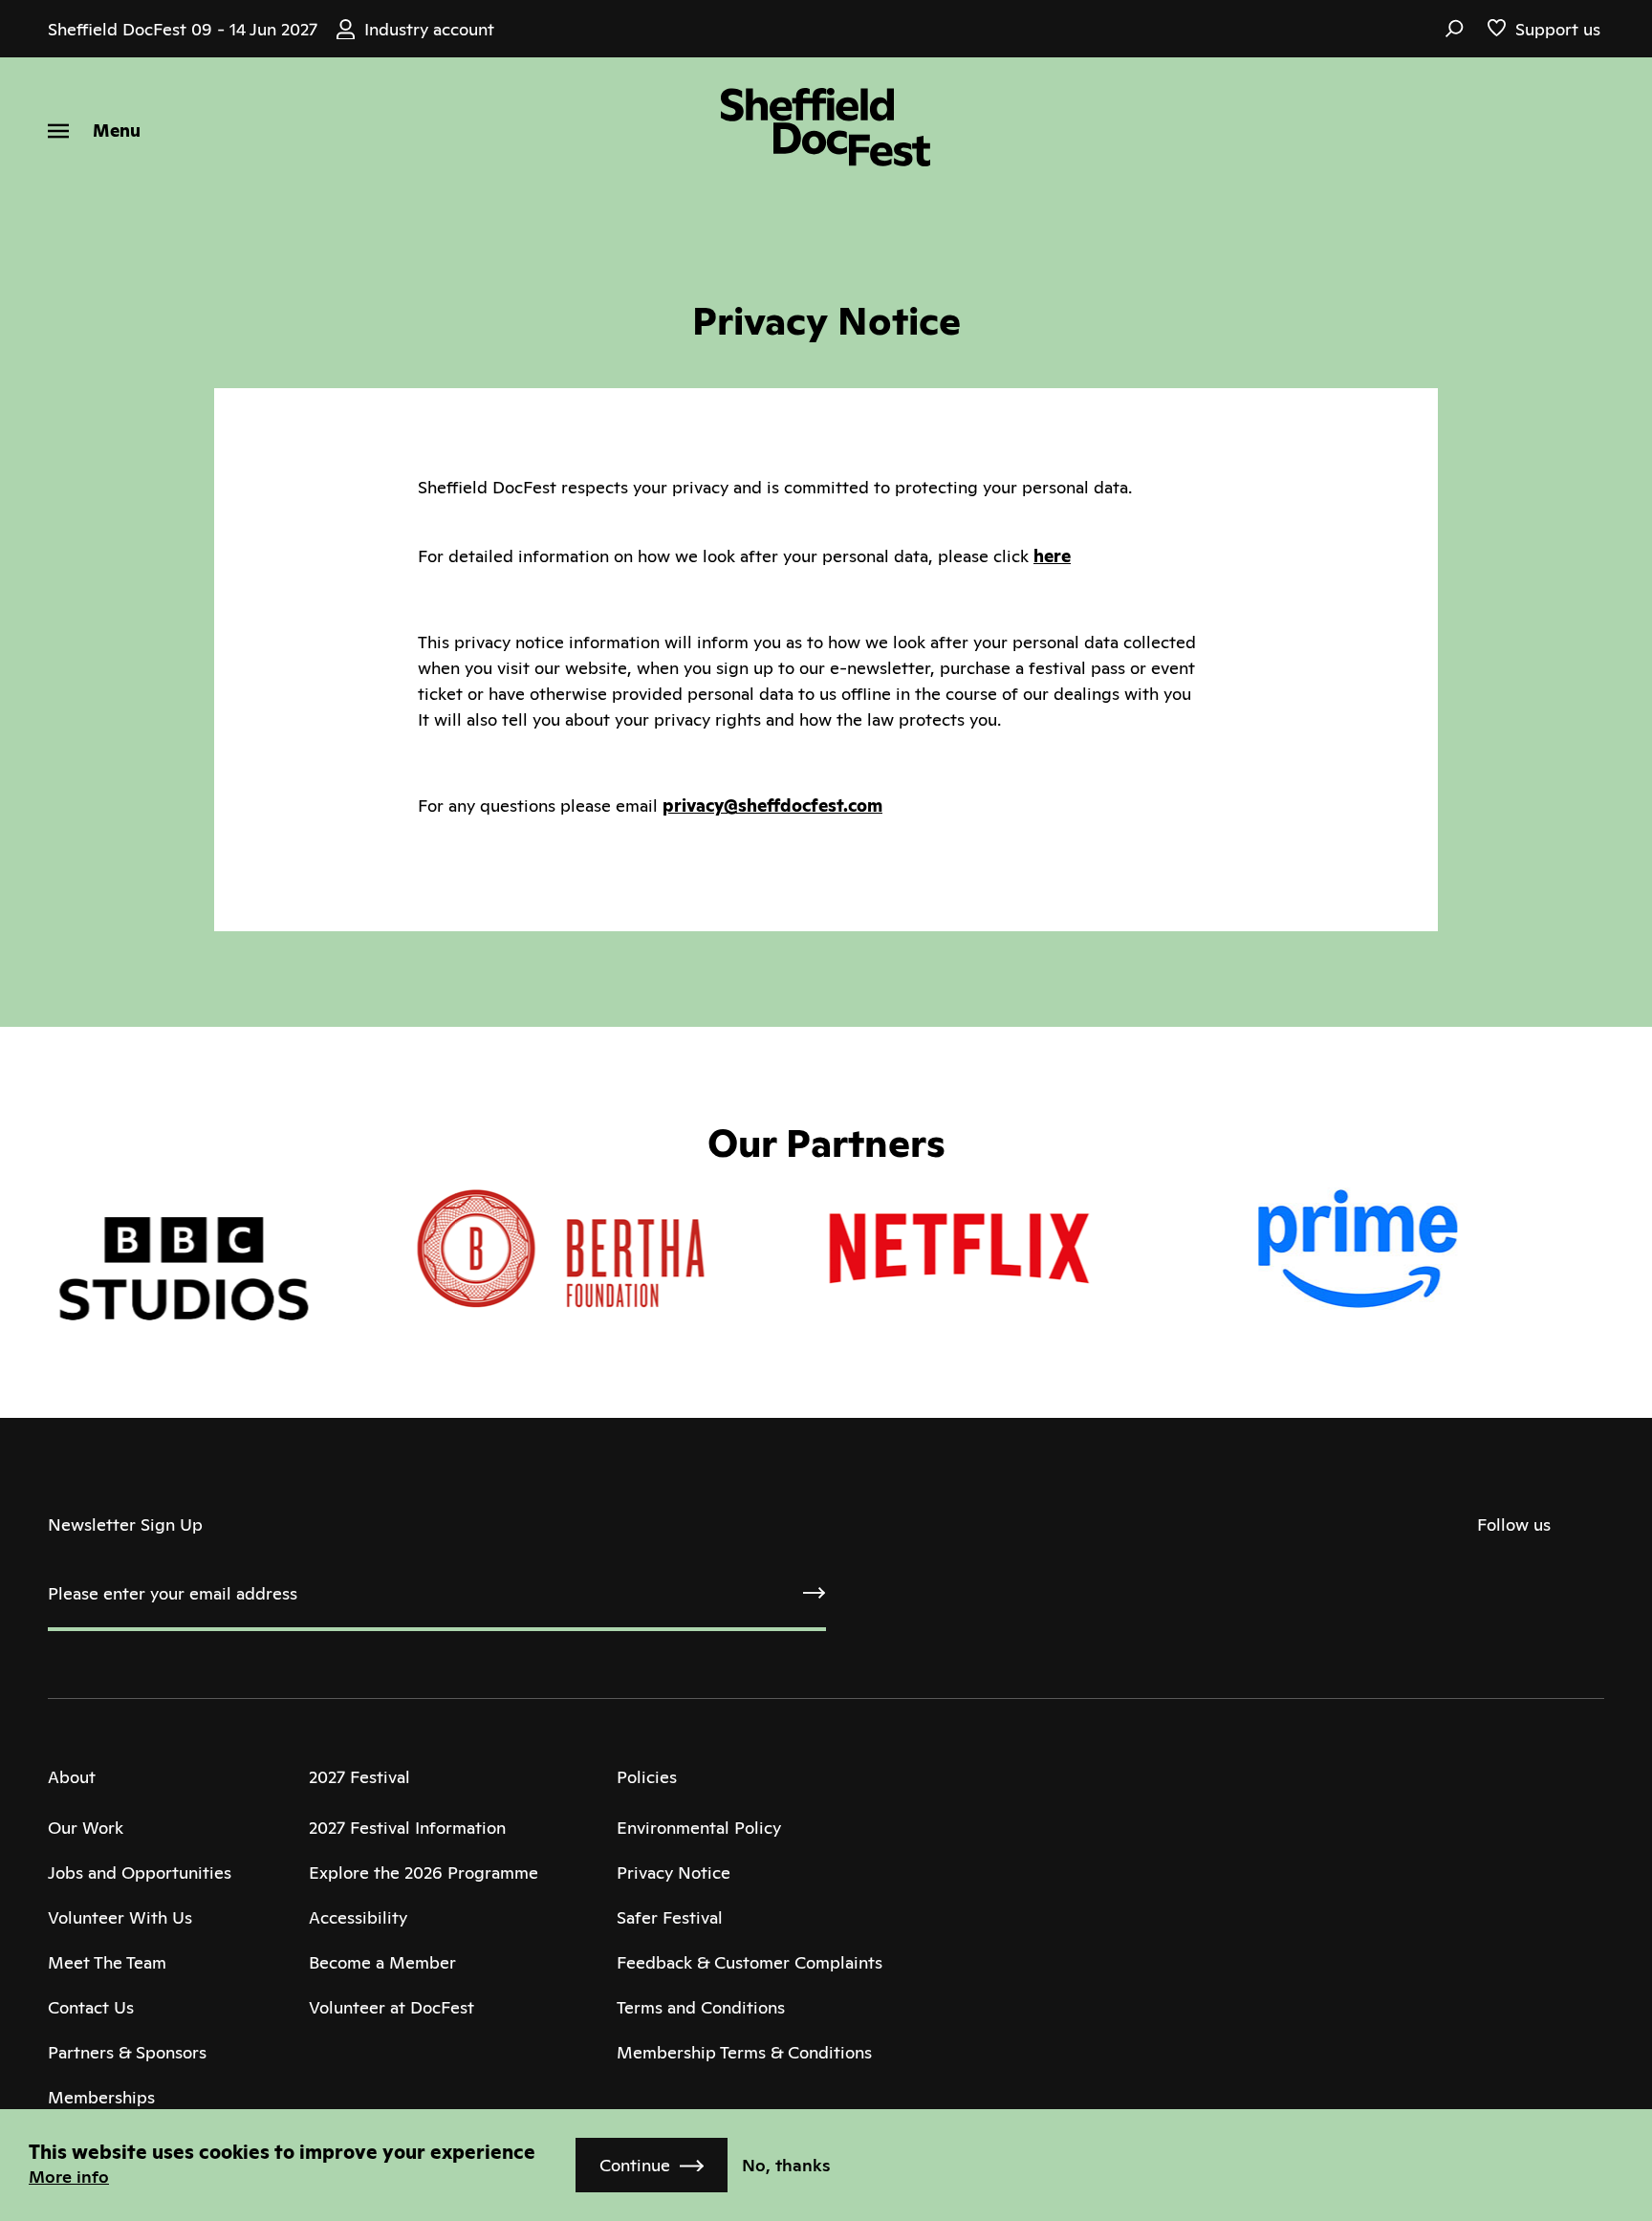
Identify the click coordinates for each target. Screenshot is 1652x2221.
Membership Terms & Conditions (744, 2052)
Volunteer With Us (120, 1917)
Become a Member (382, 1962)
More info (69, 2177)
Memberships (101, 2097)
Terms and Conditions (701, 2007)
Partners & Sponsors (127, 2052)
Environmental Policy (699, 1828)
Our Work (86, 1828)
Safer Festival (670, 1917)
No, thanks (786, 2165)
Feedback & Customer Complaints (750, 1962)
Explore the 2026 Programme (424, 1873)
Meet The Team (107, 1962)
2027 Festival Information (407, 1828)
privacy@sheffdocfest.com (772, 806)
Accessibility (358, 1917)
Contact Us (91, 2007)
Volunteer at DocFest (391, 2007)
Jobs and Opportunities (140, 1873)
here (1052, 556)
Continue (635, 2165)
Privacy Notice (674, 1873)
